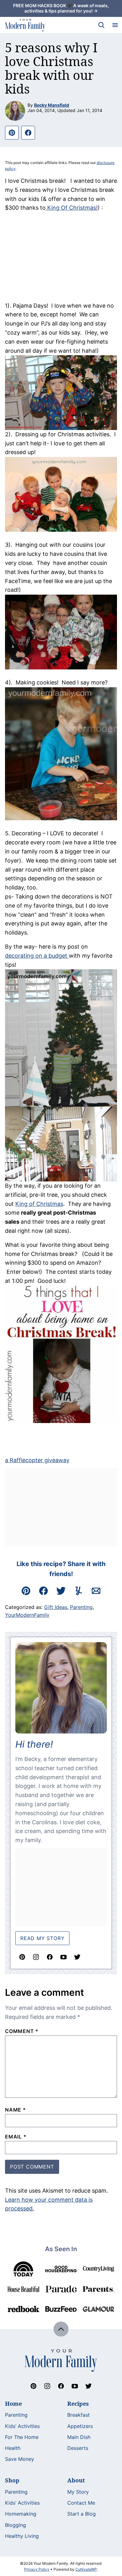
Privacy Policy (37, 2569)
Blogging (15, 2525)
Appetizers (80, 2426)
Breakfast (79, 2415)
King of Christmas (39, 1204)
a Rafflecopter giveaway (37, 1460)
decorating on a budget (37, 956)
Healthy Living (22, 2536)
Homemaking (21, 2514)
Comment (22, 2031)
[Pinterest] (22, 1957)
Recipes (78, 2404)
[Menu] (115, 25)
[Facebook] (50, 1957)
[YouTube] (64, 1957)
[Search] (101, 25)
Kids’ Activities (22, 2426)
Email (16, 2137)
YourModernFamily (27, 1615)
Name (15, 2110)
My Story (78, 2492)
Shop (12, 2480)
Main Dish (79, 2437)
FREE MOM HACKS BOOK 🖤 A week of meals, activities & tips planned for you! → (61, 8)
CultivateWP (86, 2569)
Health (13, 2448)
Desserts (78, 2448)
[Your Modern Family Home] (25, 25)
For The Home (22, 2437)
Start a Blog (81, 2514)
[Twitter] (77, 1957)
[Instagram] (36, 1957)
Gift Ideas (56, 1607)
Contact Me (81, 2503)
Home (13, 2404)
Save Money (20, 2459)
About (76, 2480)
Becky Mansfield (52, 105)
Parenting (81, 1607)
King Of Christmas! (72, 208)
